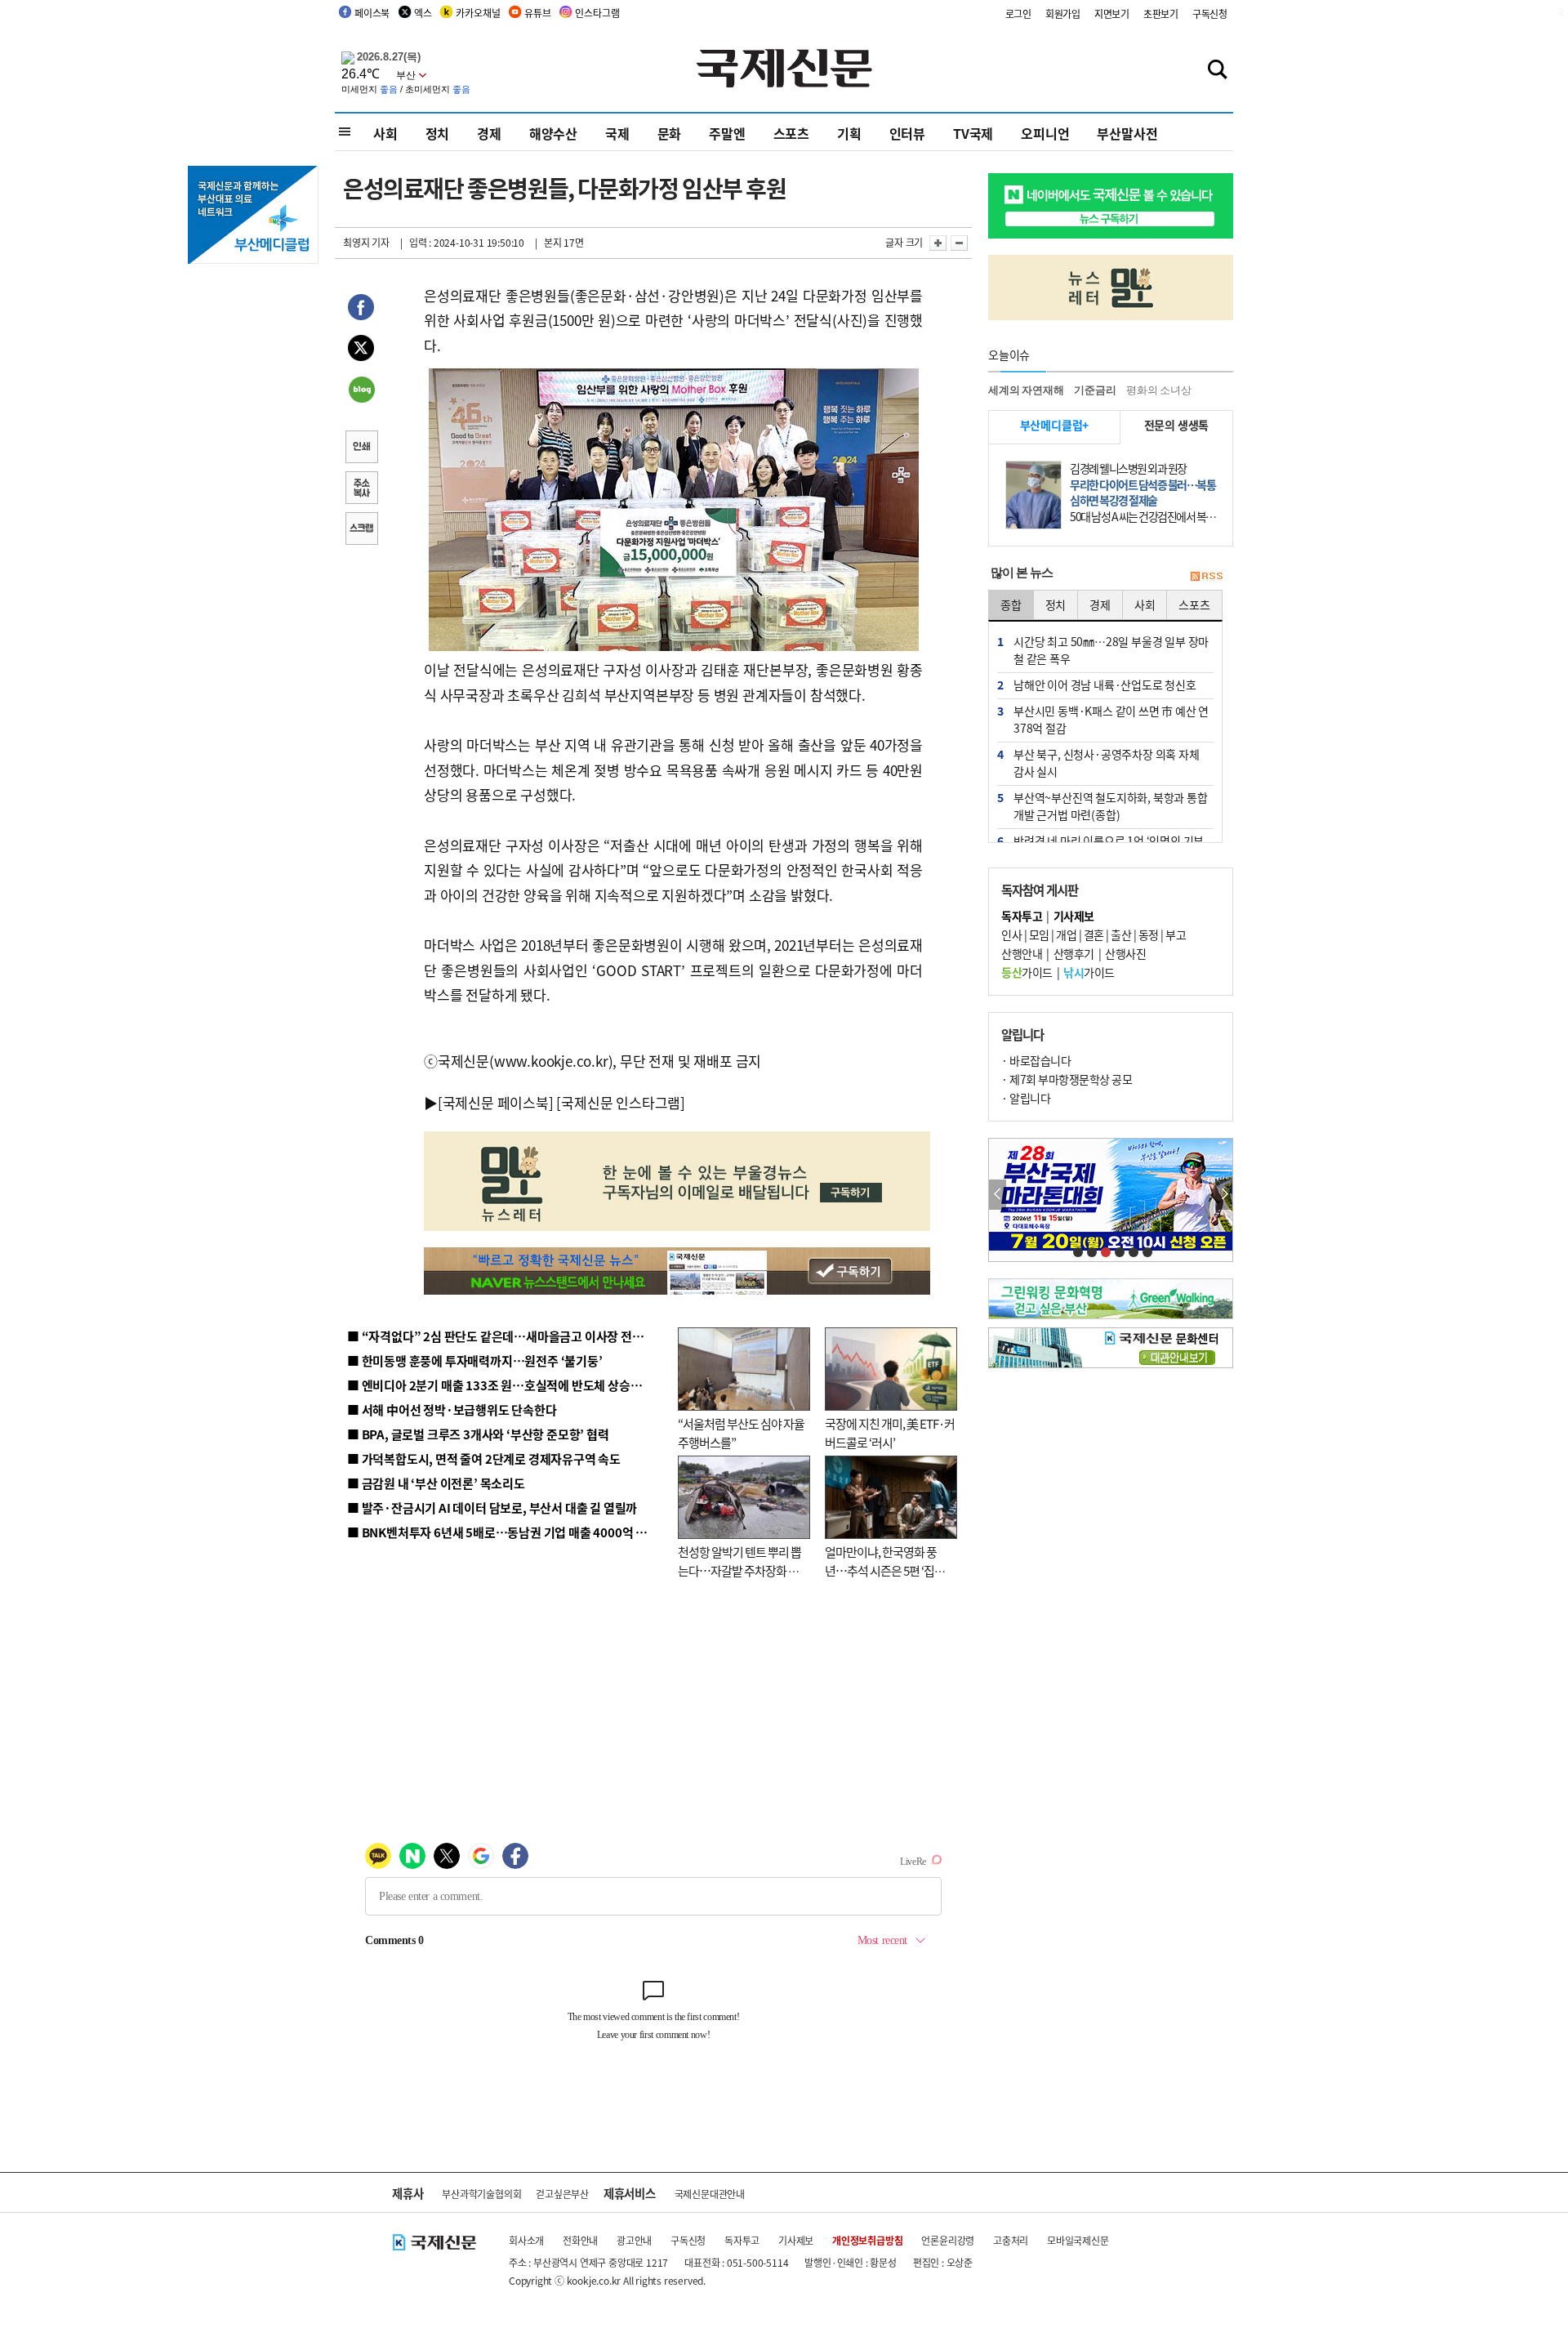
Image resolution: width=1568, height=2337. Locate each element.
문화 (670, 133)
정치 (438, 133)
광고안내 (634, 2240)
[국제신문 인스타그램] (621, 1102)
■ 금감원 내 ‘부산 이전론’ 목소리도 (436, 1483)
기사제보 (796, 2240)
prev (998, 1195)
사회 (385, 133)
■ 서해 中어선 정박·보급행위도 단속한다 (452, 1409)
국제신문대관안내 (710, 2194)
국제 (617, 133)
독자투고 (742, 2240)
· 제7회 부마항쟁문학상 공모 (1067, 1079)
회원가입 (1063, 13)
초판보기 (1161, 13)
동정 (1149, 934)
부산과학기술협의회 (481, 2194)
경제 (489, 133)
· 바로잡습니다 (1036, 1060)
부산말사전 (1127, 133)
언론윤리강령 (948, 2240)
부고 (1176, 934)
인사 (1011, 934)
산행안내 (1022, 953)
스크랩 (361, 530)
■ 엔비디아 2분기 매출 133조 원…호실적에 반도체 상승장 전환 (507, 1385)
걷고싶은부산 (562, 2194)
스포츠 (791, 133)
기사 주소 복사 (361, 489)
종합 (1011, 604)
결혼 (1094, 934)
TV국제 (973, 133)
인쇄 (361, 448)
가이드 (1027, 972)
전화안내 (580, 2240)
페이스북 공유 (361, 310)
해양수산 (553, 133)
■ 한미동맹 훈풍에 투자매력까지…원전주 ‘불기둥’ (475, 1360)
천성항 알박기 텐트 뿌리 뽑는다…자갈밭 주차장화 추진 (739, 1570)
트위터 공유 (361, 350)
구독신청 (1210, 13)
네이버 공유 (361, 391)
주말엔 (727, 133)
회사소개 (526, 2240)
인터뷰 (907, 133)
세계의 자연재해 (1026, 390)
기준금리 (1095, 390)
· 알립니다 (1026, 1098)
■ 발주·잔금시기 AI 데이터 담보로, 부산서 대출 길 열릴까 (492, 1507)
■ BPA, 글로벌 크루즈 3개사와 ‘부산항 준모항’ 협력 (478, 1434)
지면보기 (1112, 13)
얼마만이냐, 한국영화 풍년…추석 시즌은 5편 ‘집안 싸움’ (885, 1570)
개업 (1066, 934)
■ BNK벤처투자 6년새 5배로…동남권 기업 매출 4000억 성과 (503, 1532)
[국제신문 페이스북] (496, 1102)
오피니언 (1045, 133)
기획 (849, 133)
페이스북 (372, 13)
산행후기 (1074, 953)
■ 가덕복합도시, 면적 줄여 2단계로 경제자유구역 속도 (484, 1458)
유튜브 (537, 13)
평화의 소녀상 (1159, 390)
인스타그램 (597, 13)
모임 (1039, 934)
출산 (1121, 934)
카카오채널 (478, 13)
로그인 (1018, 13)
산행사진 (1125, 953)
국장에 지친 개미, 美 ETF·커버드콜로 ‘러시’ (890, 1433)
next (1224, 1195)
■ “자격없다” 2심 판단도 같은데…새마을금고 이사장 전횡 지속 (508, 1336)
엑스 (423, 13)
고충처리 (1011, 2240)
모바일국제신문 (1078, 2240)
